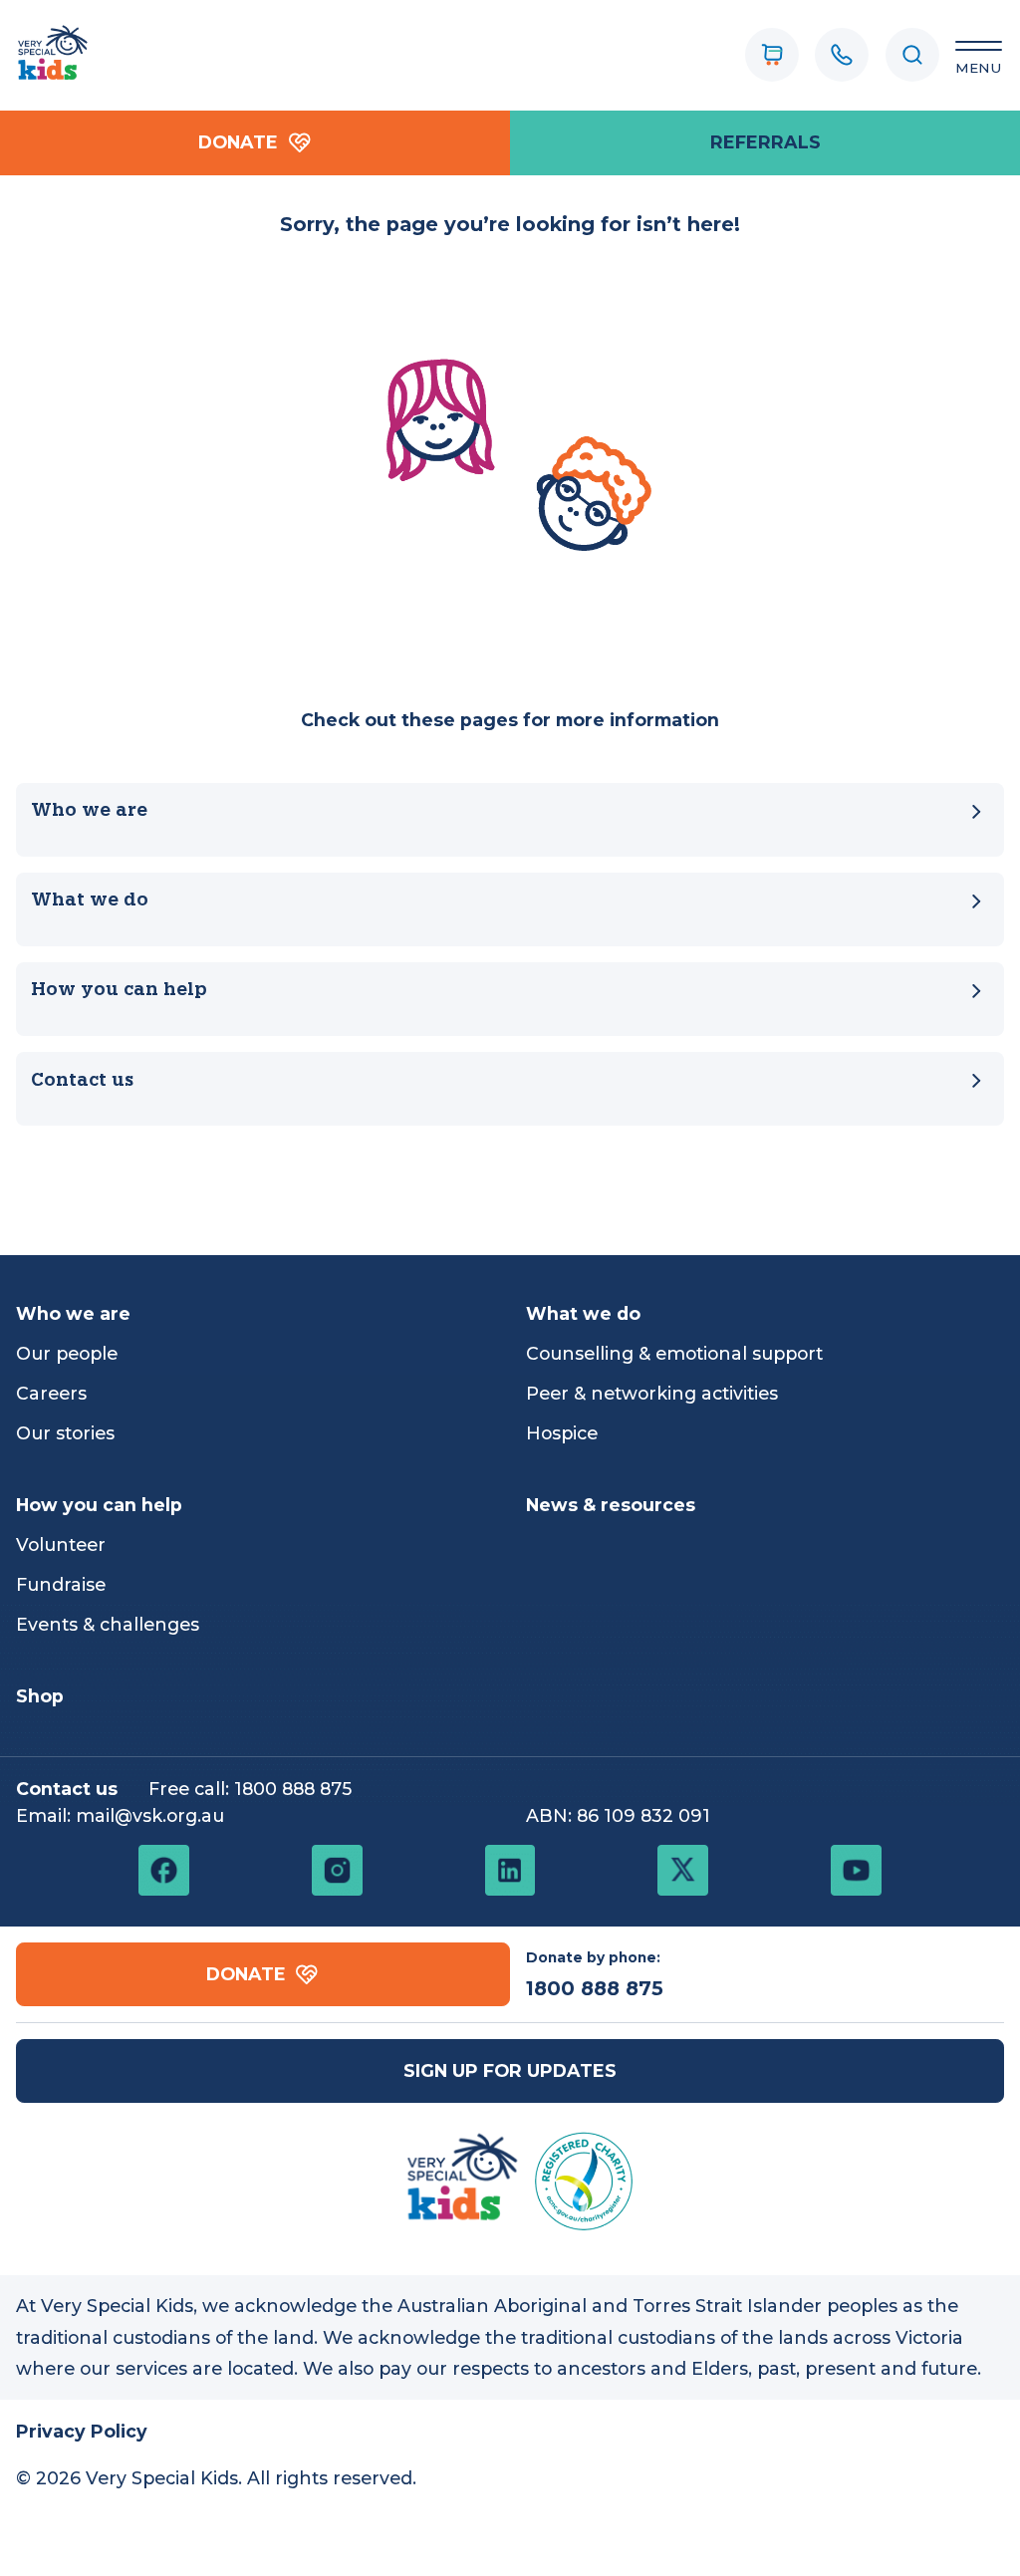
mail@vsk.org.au (150, 1815)
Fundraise (61, 1584)
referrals (765, 142)
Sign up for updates (510, 2070)
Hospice (562, 1433)
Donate (238, 142)
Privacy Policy (82, 2431)
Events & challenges (108, 1624)
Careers (51, 1393)
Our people (67, 1353)
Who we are (89, 811)
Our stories (65, 1433)
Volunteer (61, 1545)
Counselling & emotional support (674, 1353)
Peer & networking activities (652, 1393)
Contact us (82, 1081)
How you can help (119, 991)
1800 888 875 (293, 1789)
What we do (90, 901)
